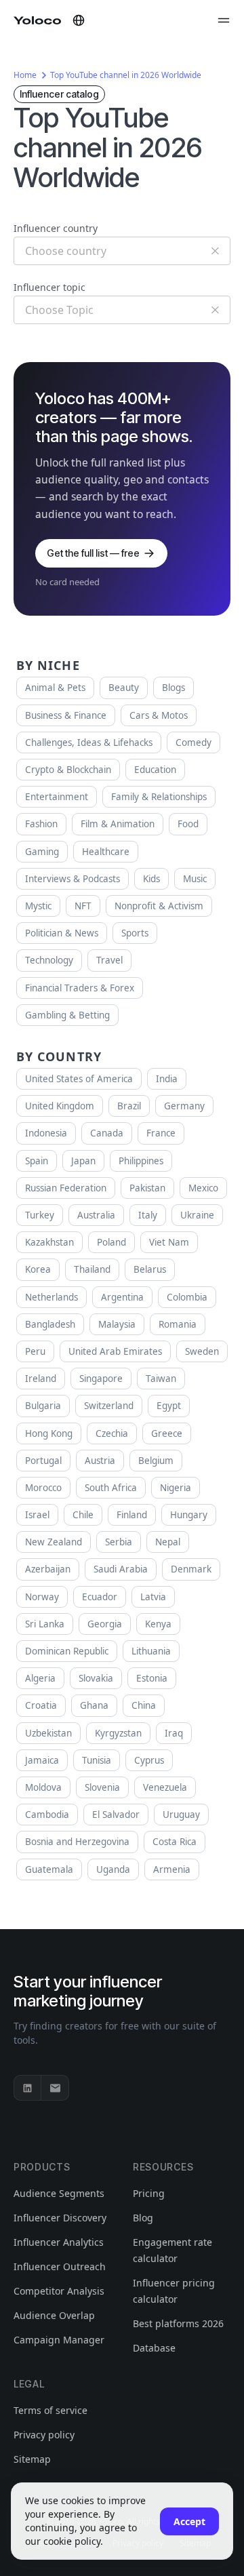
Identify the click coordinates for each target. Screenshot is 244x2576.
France (161, 1133)
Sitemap (32, 2459)
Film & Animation (118, 824)
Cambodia (47, 1815)
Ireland (41, 1379)
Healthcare (106, 852)
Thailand (92, 1269)
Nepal (168, 1542)
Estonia (152, 1678)
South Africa (111, 1488)
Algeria (40, 1678)
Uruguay (181, 1815)
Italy (148, 1215)
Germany (184, 1106)
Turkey (40, 1215)
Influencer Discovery (60, 2218)
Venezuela (165, 1787)
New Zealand (54, 1542)
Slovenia (102, 1787)
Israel (37, 1515)
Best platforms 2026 (178, 2323)
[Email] (55, 2088)
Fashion (41, 824)
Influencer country (56, 228)
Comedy (194, 742)
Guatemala (49, 1869)
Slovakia (96, 1678)
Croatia (41, 1705)
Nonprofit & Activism (159, 906)
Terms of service (50, 2410)
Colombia (187, 1297)
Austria (100, 1461)
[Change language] (79, 20)
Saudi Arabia (121, 1569)
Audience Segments (59, 2193)
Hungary (189, 1515)
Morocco (43, 1488)
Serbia (119, 1542)
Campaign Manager (59, 2340)
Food (188, 824)
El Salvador (116, 1815)
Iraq (174, 1733)
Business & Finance (66, 715)
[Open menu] (224, 20)
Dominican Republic (67, 1651)
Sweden (202, 1351)
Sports (135, 933)
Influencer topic (49, 287)
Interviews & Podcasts (73, 879)
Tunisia (97, 1760)
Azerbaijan (48, 1569)
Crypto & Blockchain (68, 770)
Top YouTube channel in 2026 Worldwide (126, 75)
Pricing (149, 2193)
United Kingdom (60, 1106)
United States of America (79, 1079)
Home (25, 75)
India (167, 1079)
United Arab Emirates (115, 1351)
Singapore (101, 1379)
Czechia (112, 1433)
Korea (38, 1269)
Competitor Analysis (59, 2291)
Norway (42, 1597)
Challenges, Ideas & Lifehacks (89, 742)
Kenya (158, 1624)
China (144, 1705)
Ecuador (100, 1597)
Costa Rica (175, 1842)
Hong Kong (49, 1433)
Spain (37, 1161)
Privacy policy (44, 2435)
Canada (107, 1133)
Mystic (38, 906)
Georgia (105, 1624)
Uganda (113, 1869)
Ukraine (197, 1215)
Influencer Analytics (59, 2242)
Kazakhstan (49, 1242)
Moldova (43, 1787)
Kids (151, 879)
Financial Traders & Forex (80, 988)
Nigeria (176, 1488)
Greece (167, 1433)
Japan (83, 1161)
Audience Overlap (54, 2315)
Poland (111, 1242)
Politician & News (62, 933)
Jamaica (42, 1760)
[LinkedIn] (28, 2088)
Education (155, 770)
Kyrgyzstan (118, 1733)
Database (154, 2348)
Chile (83, 1515)
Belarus (150, 1269)
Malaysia (117, 1324)
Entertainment (57, 797)
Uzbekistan (48, 1733)
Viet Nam (169, 1242)
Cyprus (149, 1760)
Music (195, 879)
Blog (143, 2218)
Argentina (122, 1297)
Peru (35, 1351)
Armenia (172, 1869)
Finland (132, 1515)
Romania (178, 1324)
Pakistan (147, 1188)
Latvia (153, 1597)
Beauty (124, 688)
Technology (49, 960)
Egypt (169, 1406)
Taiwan (161, 1379)
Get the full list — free (93, 553)
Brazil (129, 1106)
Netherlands (52, 1297)
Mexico (203, 1188)
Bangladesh (50, 1324)
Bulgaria (43, 1406)
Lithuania (151, 1651)
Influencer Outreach (60, 2266)
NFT (83, 906)
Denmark (191, 1569)
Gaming (42, 852)
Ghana (94, 1705)
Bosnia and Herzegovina (77, 1842)
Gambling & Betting (67, 1015)
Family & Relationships (159, 797)
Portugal (43, 1461)
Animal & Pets (55, 688)
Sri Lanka (45, 1624)
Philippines (141, 1161)
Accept (189, 2521)
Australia (96, 1215)
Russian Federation (66, 1188)
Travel (109, 960)
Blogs (174, 688)
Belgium (156, 1461)
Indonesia (46, 1133)
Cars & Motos (159, 715)
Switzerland (109, 1406)
